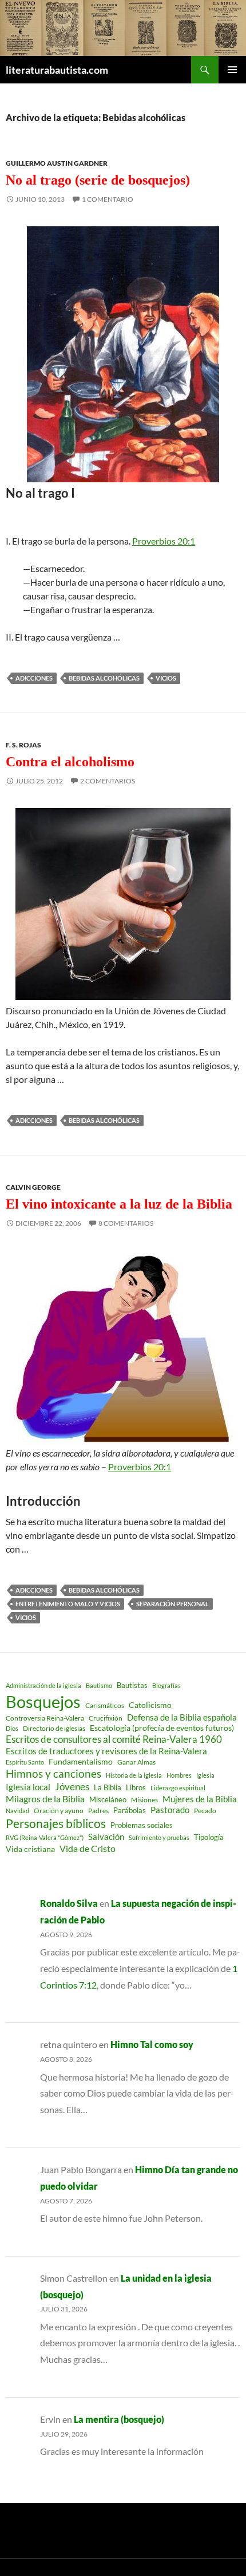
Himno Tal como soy (152, 2044)
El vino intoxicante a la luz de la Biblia (119, 1204)
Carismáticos (105, 1705)
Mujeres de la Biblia (200, 1799)
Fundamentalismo (81, 1761)
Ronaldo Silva (69, 1903)
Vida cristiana (30, 1849)
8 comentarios (126, 1223)
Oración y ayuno (59, 1811)
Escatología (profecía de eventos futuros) (162, 1728)
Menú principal (232, 70)
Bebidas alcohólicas (104, 678)
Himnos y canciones (53, 1773)
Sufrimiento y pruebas (159, 1837)
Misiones (144, 1800)
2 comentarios (108, 781)
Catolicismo (150, 1705)
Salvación (106, 1837)
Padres (98, 1811)
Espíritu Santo (25, 1762)
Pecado (205, 1810)
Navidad (17, 1811)
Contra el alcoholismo (70, 762)
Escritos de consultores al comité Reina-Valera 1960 (114, 1739)
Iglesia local (28, 1787)
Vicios (166, 678)
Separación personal (172, 1604)
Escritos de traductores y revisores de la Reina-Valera (106, 1751)
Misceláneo (108, 1799)
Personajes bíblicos (56, 1823)
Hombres (179, 1775)
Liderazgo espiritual (178, 1788)
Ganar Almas (136, 1762)
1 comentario (108, 199)
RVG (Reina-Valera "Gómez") (45, 1837)
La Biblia (108, 1788)
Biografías (166, 1685)
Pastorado (170, 1810)
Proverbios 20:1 (164, 541)
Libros (136, 1787)
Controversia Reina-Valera (45, 1718)
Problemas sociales (142, 1825)
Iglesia (205, 1775)
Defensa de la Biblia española (182, 1717)
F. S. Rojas (23, 745)
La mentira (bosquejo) (119, 2419)
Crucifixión (106, 1718)
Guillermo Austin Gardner (57, 163)
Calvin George (33, 1187)
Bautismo (99, 1685)
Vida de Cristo (88, 1848)
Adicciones (34, 678)
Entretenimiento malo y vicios (68, 1604)
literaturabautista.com (57, 70)
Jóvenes (72, 1787)
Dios (12, 1728)
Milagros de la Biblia (45, 1799)
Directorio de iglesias (54, 1728)
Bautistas (132, 1685)
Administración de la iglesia (43, 1685)
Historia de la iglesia (134, 1775)
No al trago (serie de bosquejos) (98, 180)
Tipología (209, 1837)
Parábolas (130, 1810)
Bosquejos (43, 1701)
